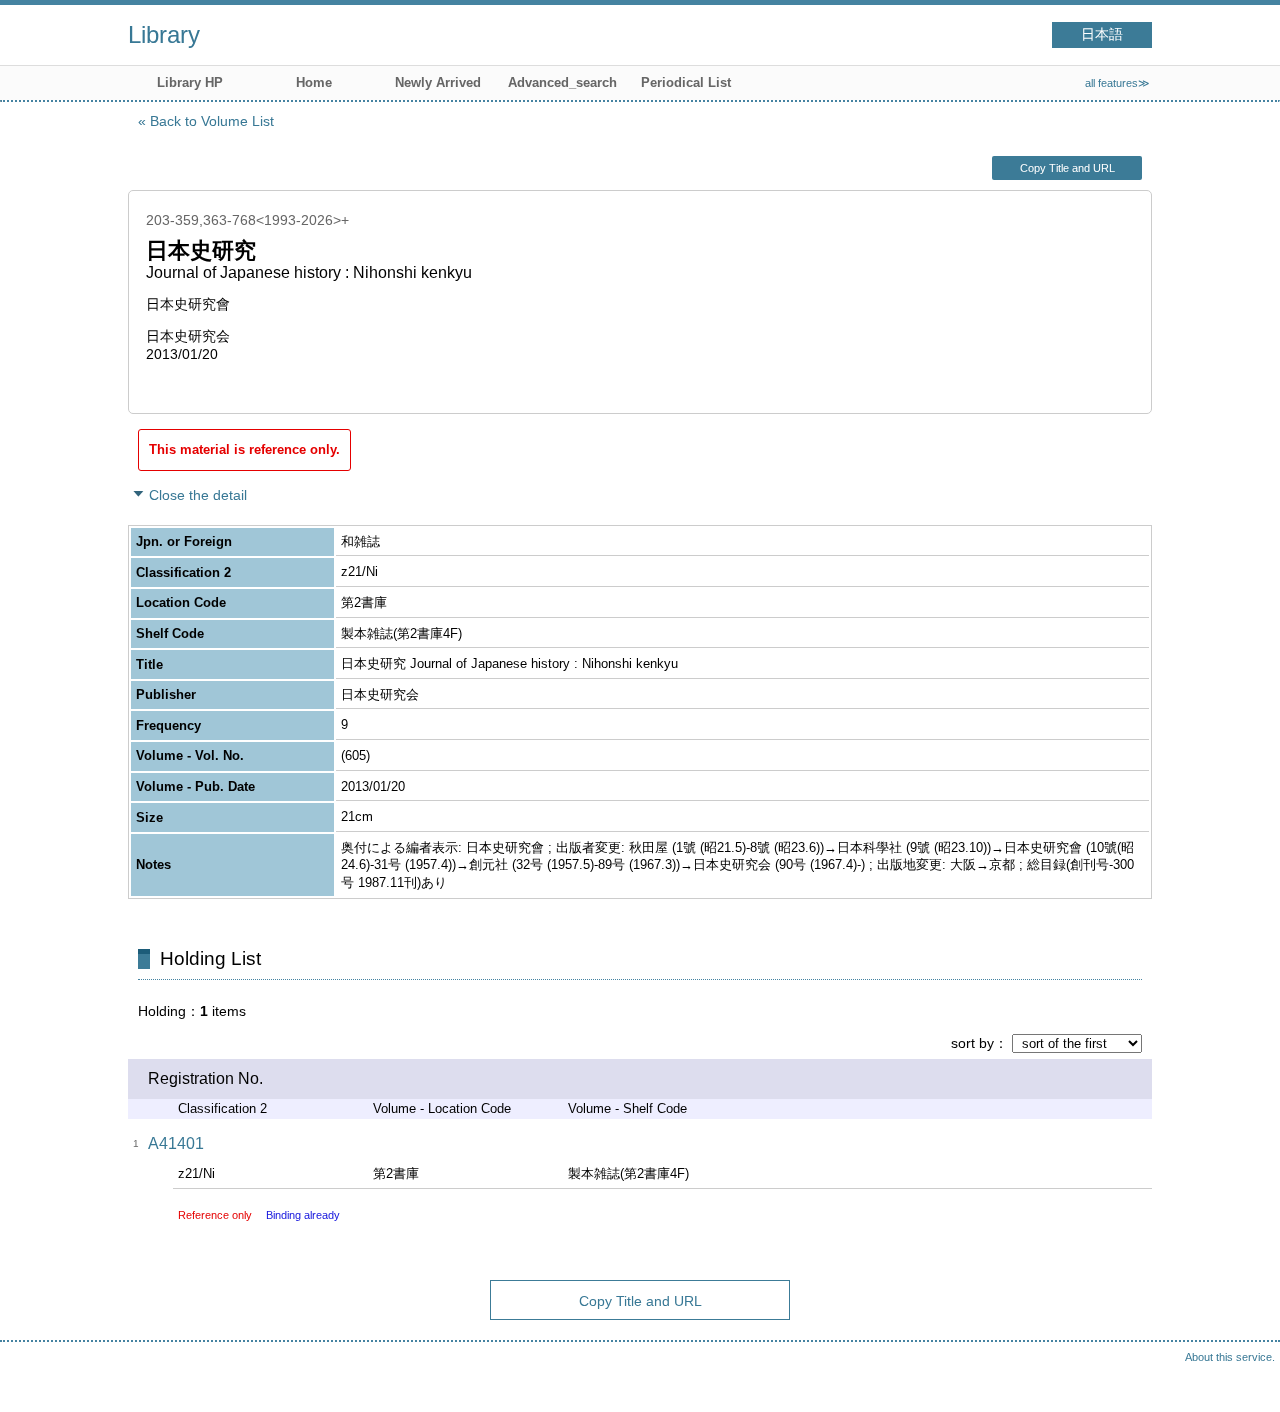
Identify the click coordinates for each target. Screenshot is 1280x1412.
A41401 (176, 1143)
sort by (972, 1043)
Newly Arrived (438, 82)
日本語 (1102, 34)
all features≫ (1117, 83)
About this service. (1230, 1357)
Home (314, 82)
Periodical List (686, 82)
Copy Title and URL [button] (1067, 168)
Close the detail (198, 495)
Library (164, 34)
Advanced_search (562, 82)
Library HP (190, 82)
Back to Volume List (212, 121)
